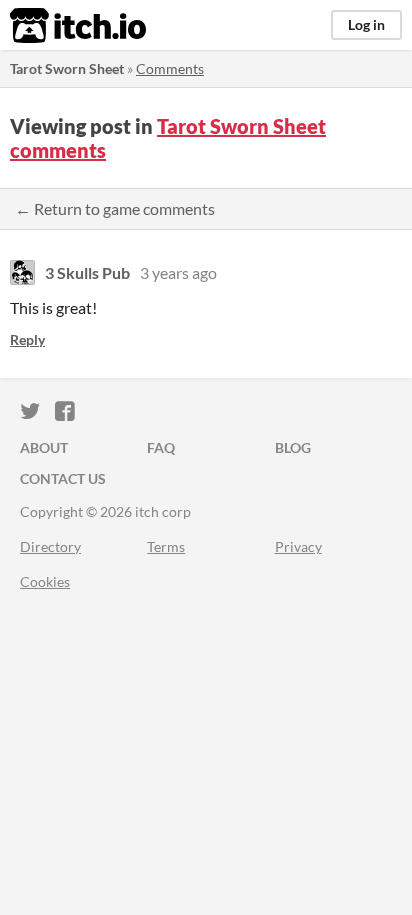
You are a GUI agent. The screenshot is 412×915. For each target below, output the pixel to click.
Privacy (298, 546)
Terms (166, 546)
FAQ (161, 447)
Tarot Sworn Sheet (67, 68)
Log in (366, 24)
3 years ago (178, 272)
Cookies (45, 581)
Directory (50, 546)
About (44, 447)
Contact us (63, 478)
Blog (293, 447)
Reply (27, 339)
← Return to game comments (115, 208)
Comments (170, 68)
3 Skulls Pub (87, 272)
